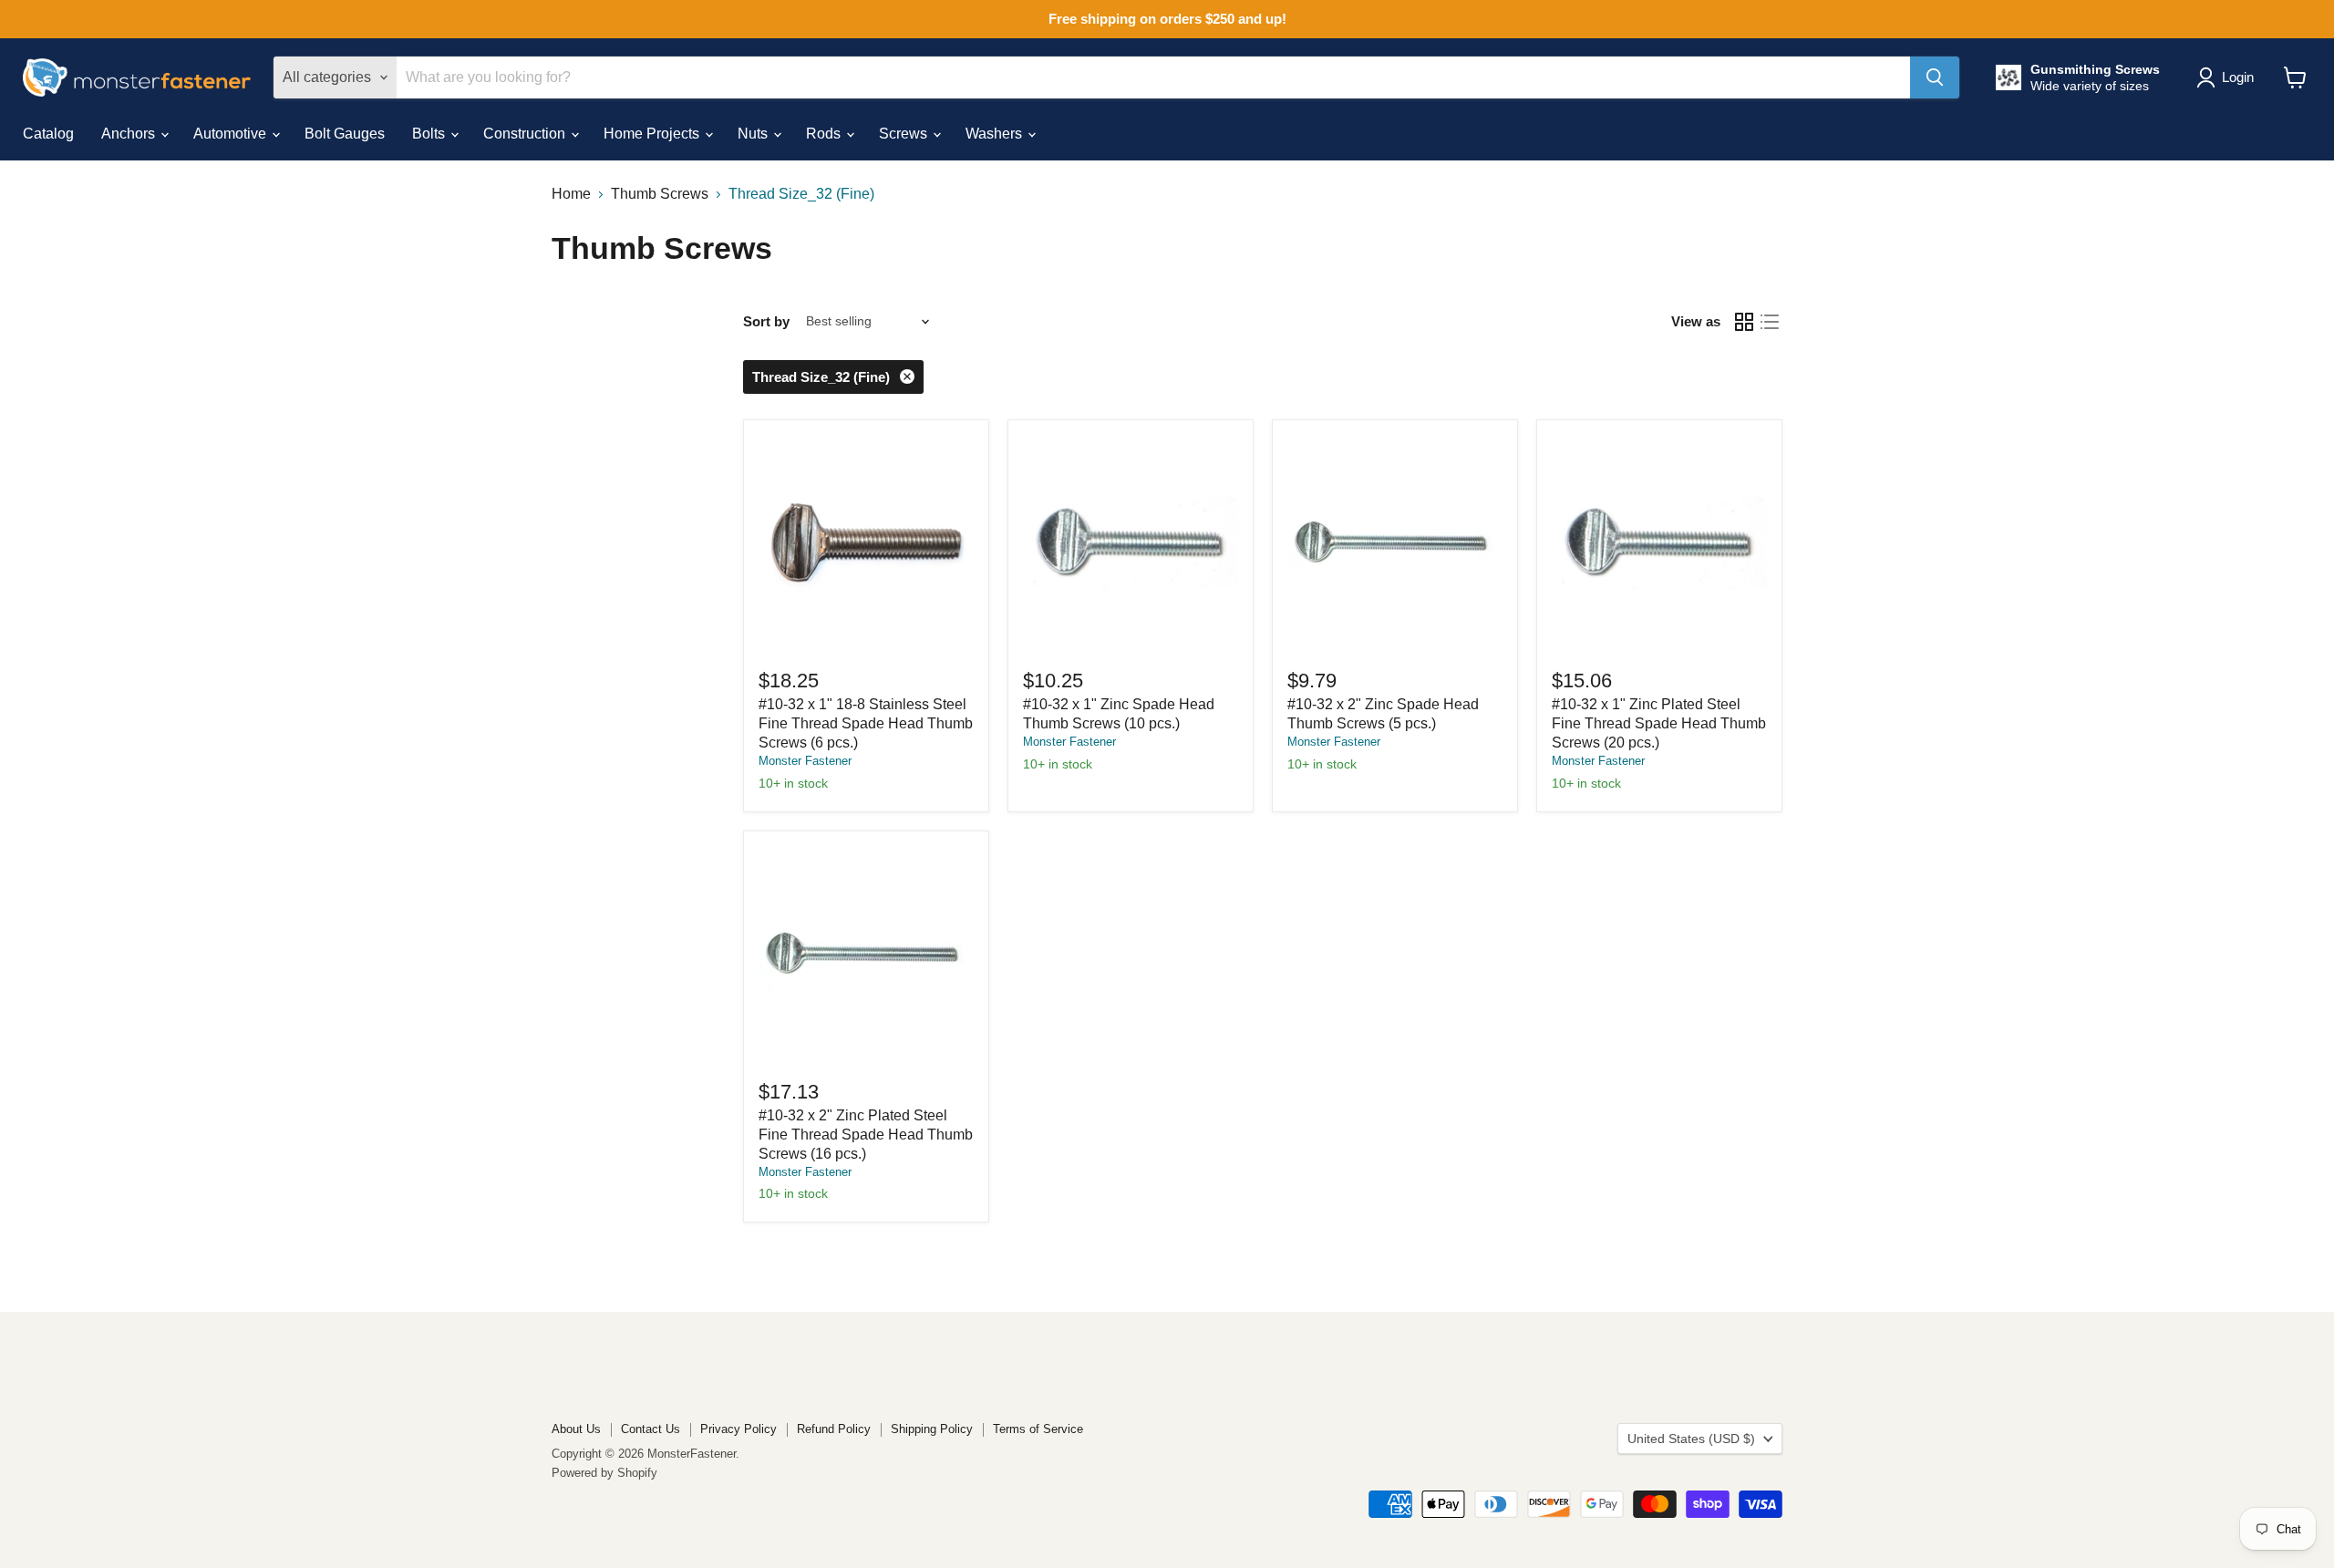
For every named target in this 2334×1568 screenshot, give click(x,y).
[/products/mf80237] (1659, 542)
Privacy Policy (738, 1429)
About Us (576, 1429)
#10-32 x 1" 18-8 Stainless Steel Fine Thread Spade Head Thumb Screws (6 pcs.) (866, 723)
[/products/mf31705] (866, 542)
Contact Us (651, 1429)
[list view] (1770, 322)
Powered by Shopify (604, 1473)
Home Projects (653, 134)
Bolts (430, 134)
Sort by (766, 321)
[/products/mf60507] (1131, 542)
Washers (996, 134)
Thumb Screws (660, 194)
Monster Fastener (805, 761)
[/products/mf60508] (1395, 542)
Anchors (130, 134)
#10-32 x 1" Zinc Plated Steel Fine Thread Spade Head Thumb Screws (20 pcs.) (1659, 723)
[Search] (1935, 77)
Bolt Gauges (345, 134)
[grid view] (1744, 322)
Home (571, 194)
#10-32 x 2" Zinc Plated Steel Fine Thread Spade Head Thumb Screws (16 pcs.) (866, 1135)
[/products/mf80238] (866, 954)
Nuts (754, 134)
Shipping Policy (932, 1429)
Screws (905, 134)
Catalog (48, 134)
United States (1691, 1439)
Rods (825, 134)
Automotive (232, 134)
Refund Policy (834, 1429)
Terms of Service (1038, 1429)
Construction (526, 134)
